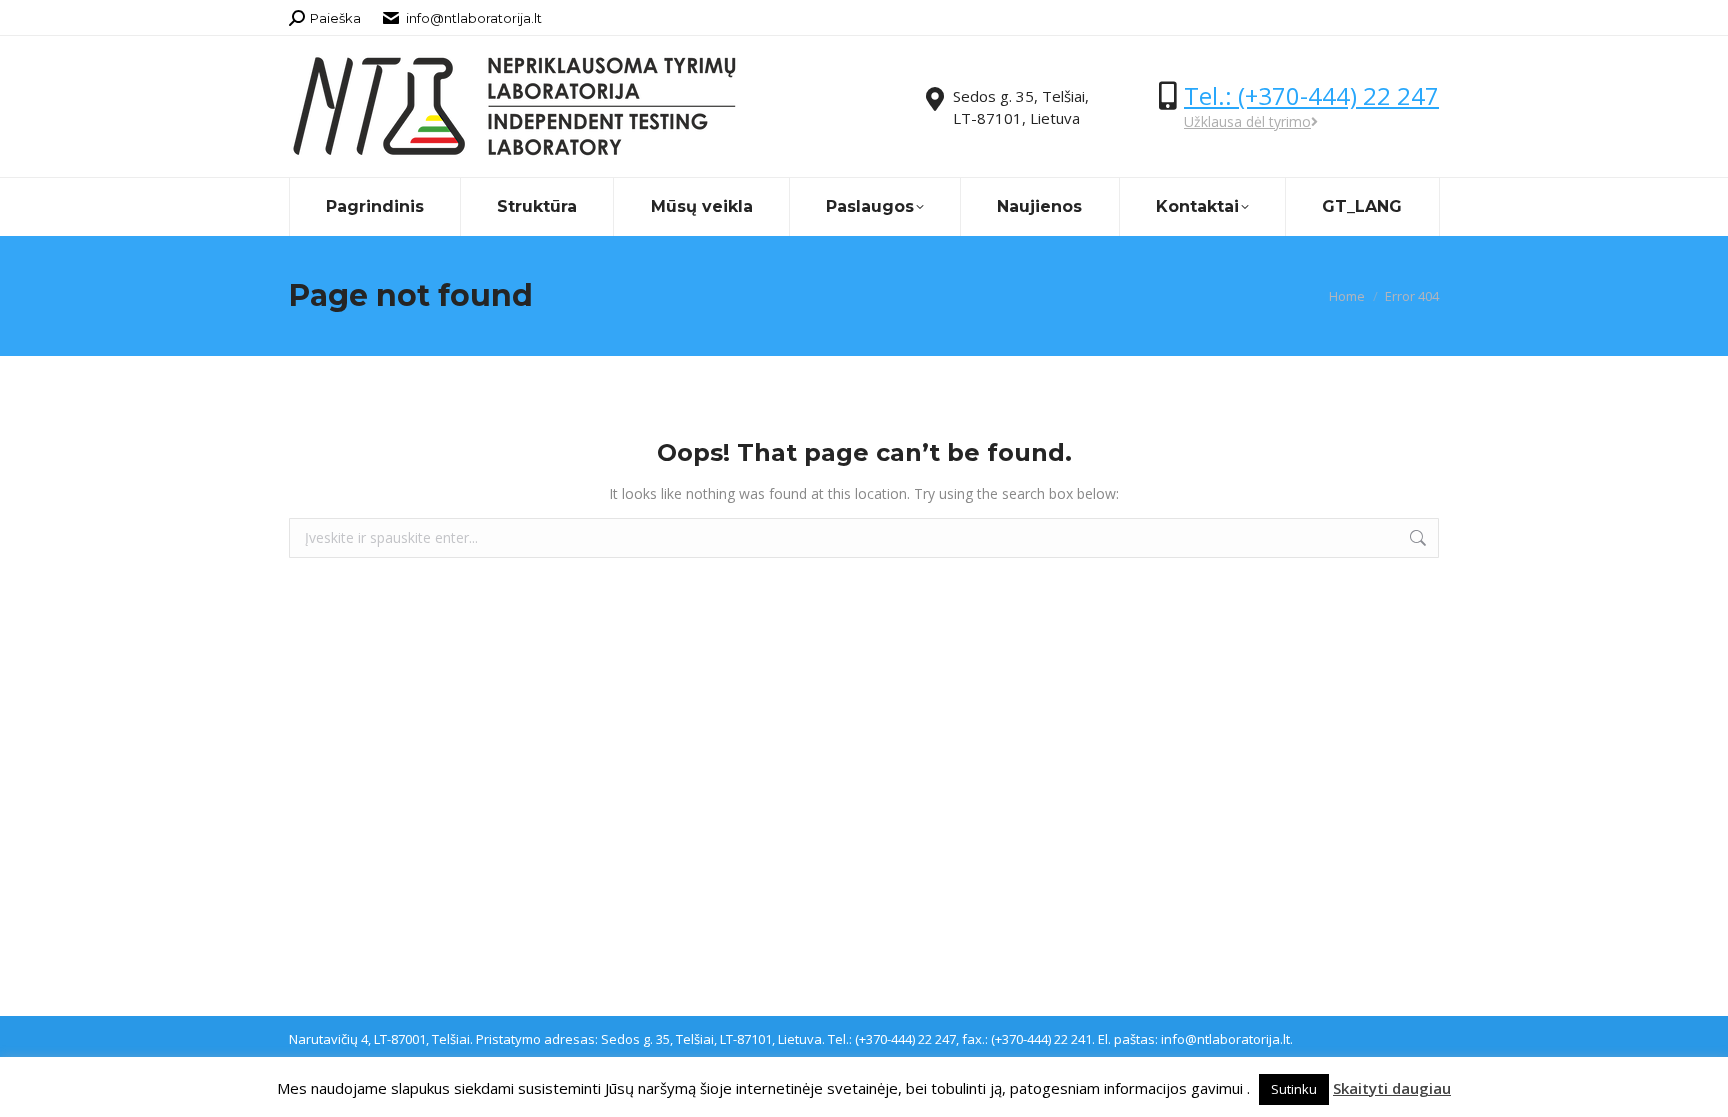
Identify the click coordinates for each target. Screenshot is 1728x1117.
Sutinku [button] (1294, 1089)
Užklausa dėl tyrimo (1247, 121)
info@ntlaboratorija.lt (474, 18)
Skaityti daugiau (1392, 1088)
